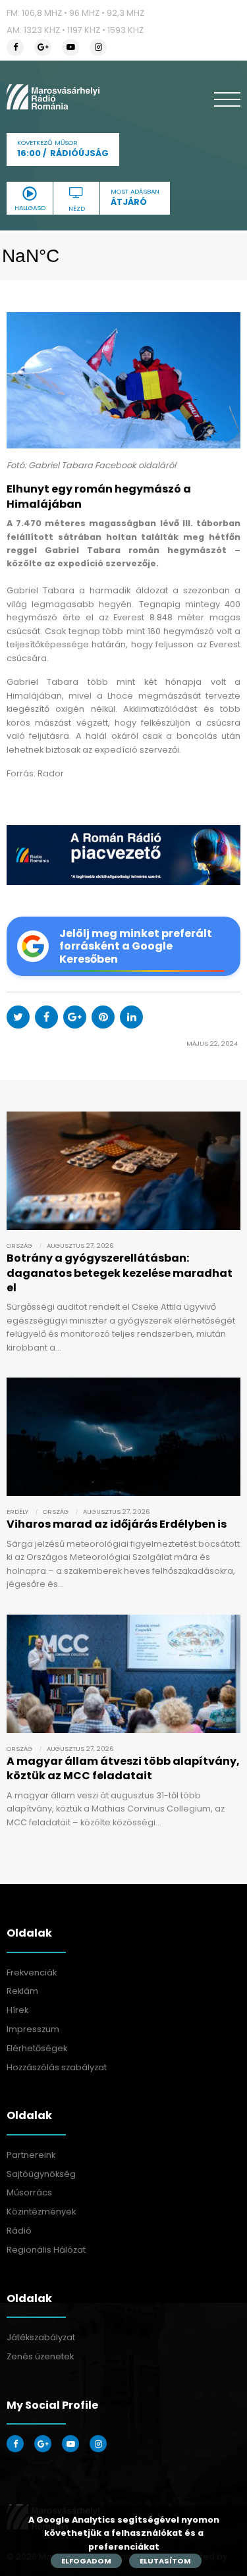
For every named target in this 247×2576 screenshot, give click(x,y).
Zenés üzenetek (40, 2356)
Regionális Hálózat (46, 2250)
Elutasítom (165, 2561)
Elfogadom (86, 2561)
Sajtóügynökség (41, 2174)
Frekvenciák (32, 1972)
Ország (19, 1246)
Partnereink (31, 2155)
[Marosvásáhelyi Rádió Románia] (53, 97)
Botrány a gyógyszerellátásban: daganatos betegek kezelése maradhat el (120, 1273)
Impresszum (33, 2029)
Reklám (22, 1991)
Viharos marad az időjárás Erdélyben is (117, 1524)
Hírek (17, 2010)
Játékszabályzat (41, 2337)
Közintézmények (41, 2212)
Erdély (17, 1512)
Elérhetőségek (37, 2048)
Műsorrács (29, 2192)
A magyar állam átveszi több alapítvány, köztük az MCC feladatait (123, 1768)
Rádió (19, 2231)
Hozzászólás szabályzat (57, 2067)
